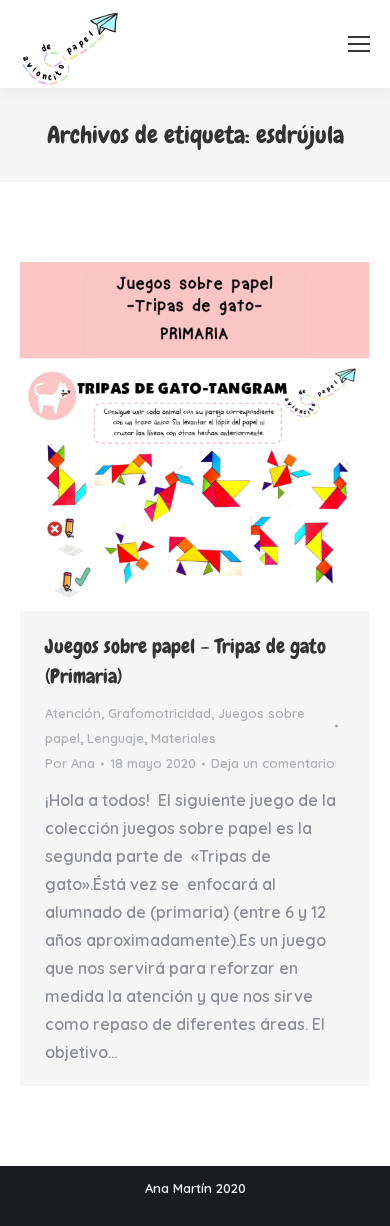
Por (70, 763)
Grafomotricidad (159, 713)
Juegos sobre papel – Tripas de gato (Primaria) (185, 661)
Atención (73, 713)
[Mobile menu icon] (359, 44)
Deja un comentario (273, 763)
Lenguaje (115, 738)
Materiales (183, 738)
